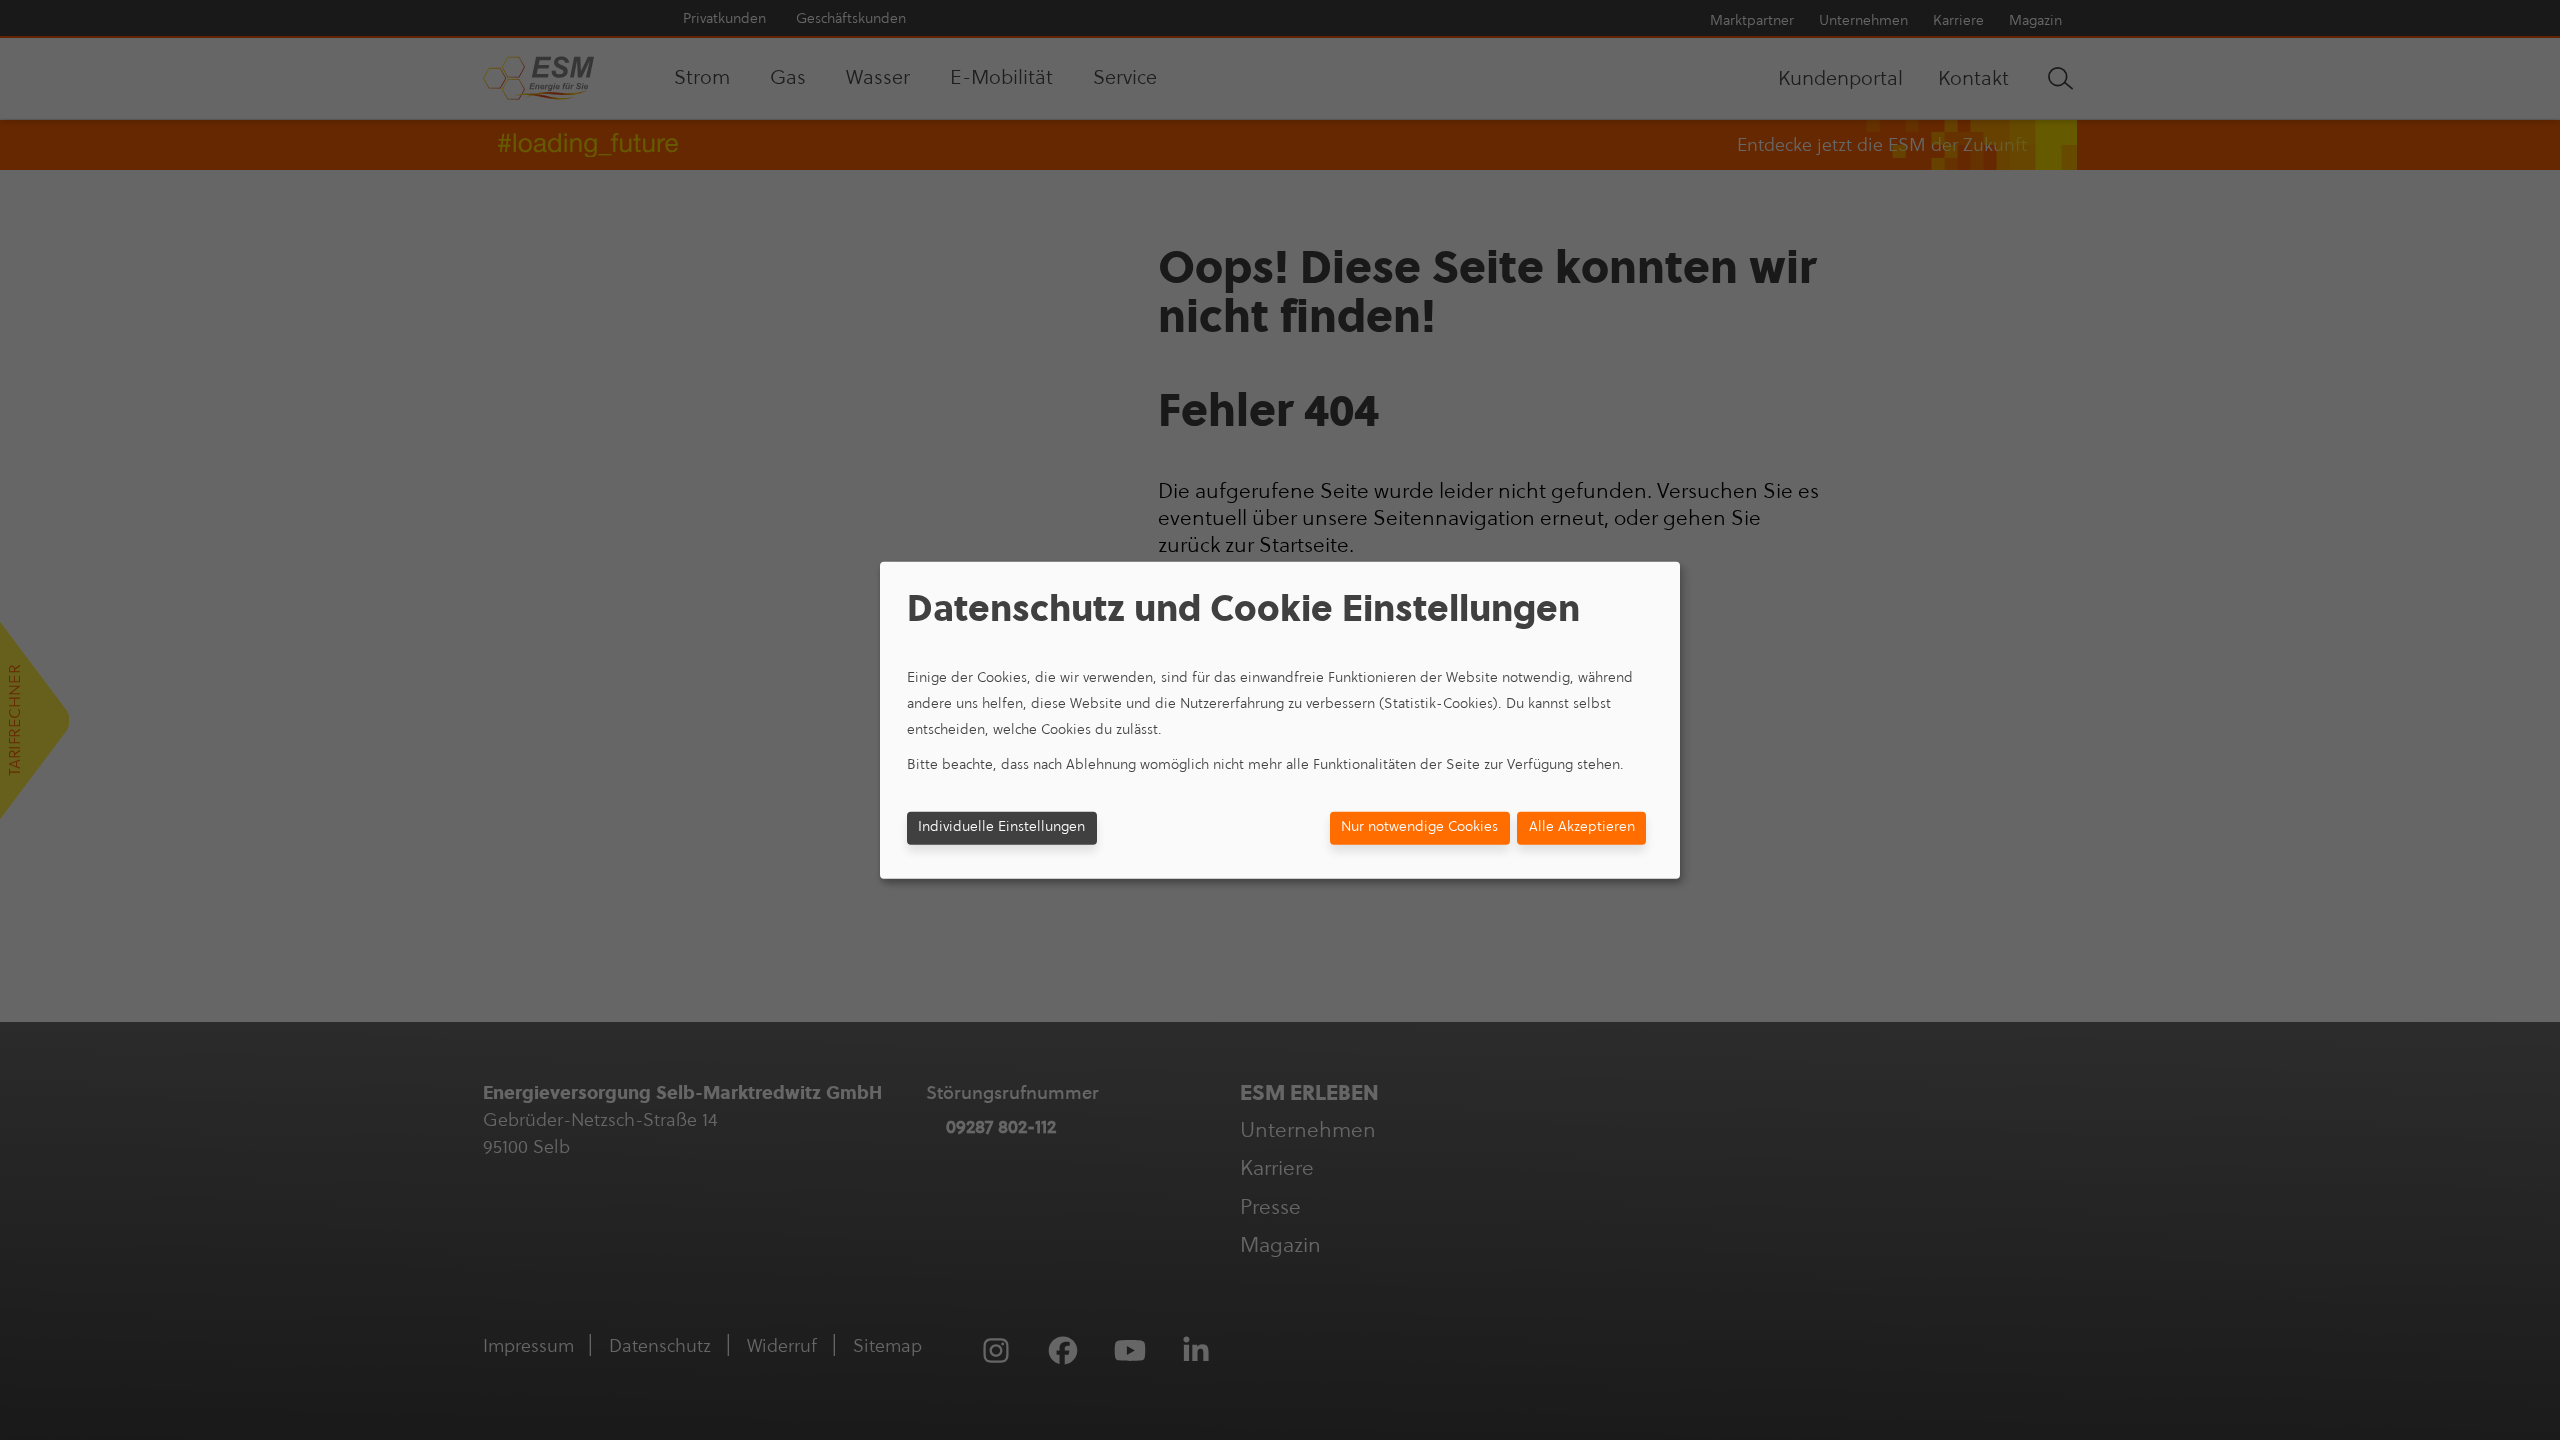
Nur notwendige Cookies (1419, 826)
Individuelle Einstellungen (1001, 826)
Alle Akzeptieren (1582, 826)
